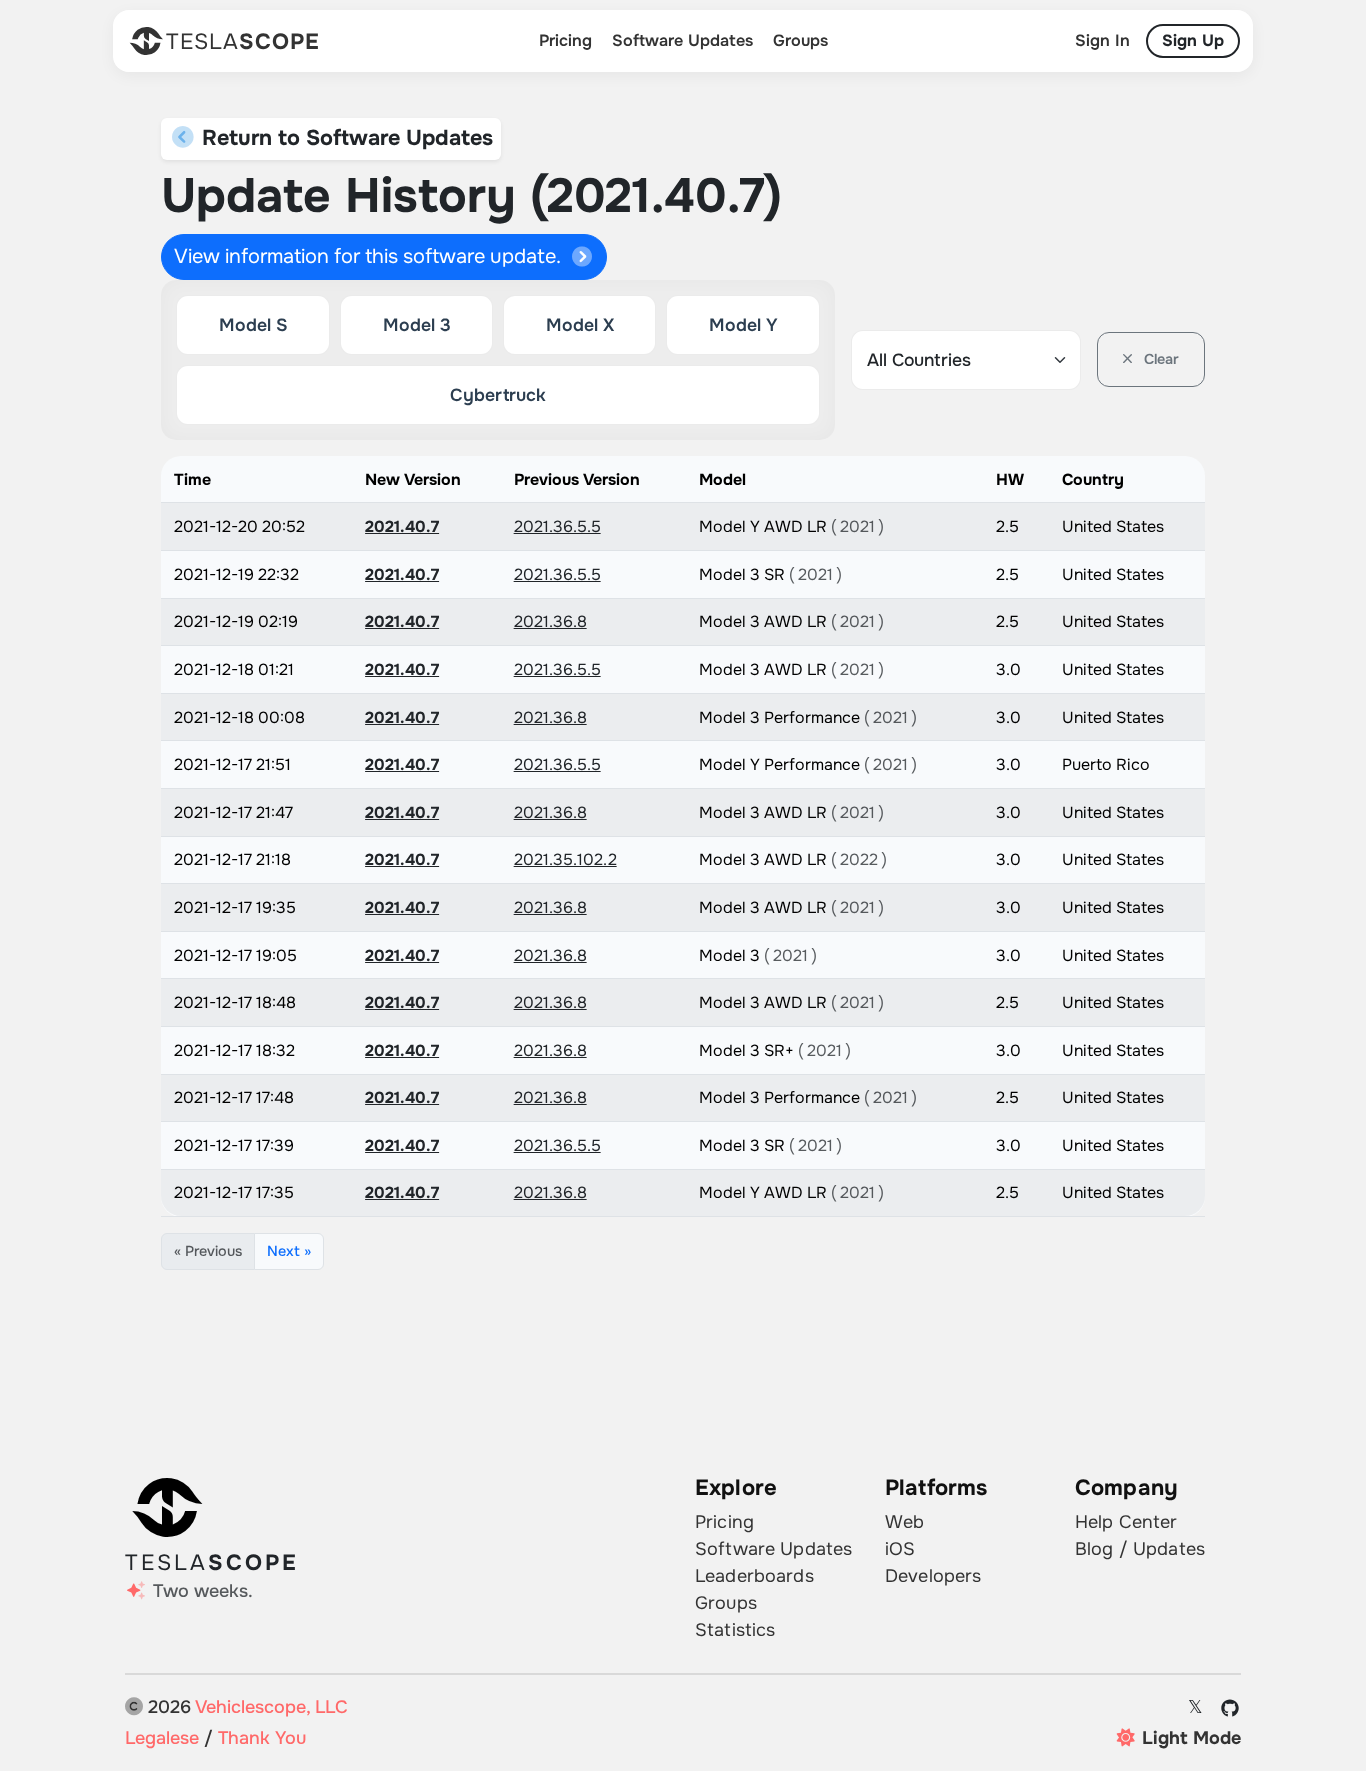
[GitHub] (1230, 1708)
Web (904, 1522)
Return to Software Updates (344, 138)
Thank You (262, 1738)
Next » (289, 1251)
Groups (800, 40)
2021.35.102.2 (565, 859)
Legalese (162, 1738)
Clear (1159, 359)
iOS (900, 1549)
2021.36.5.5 (557, 526)
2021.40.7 (402, 526)
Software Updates (682, 40)
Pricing (565, 40)
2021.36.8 (550, 621)
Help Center (1126, 1522)
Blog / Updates (1140, 1549)
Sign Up (1193, 40)
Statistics (735, 1630)
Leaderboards (754, 1576)
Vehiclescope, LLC (271, 1707)
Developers (933, 1576)
